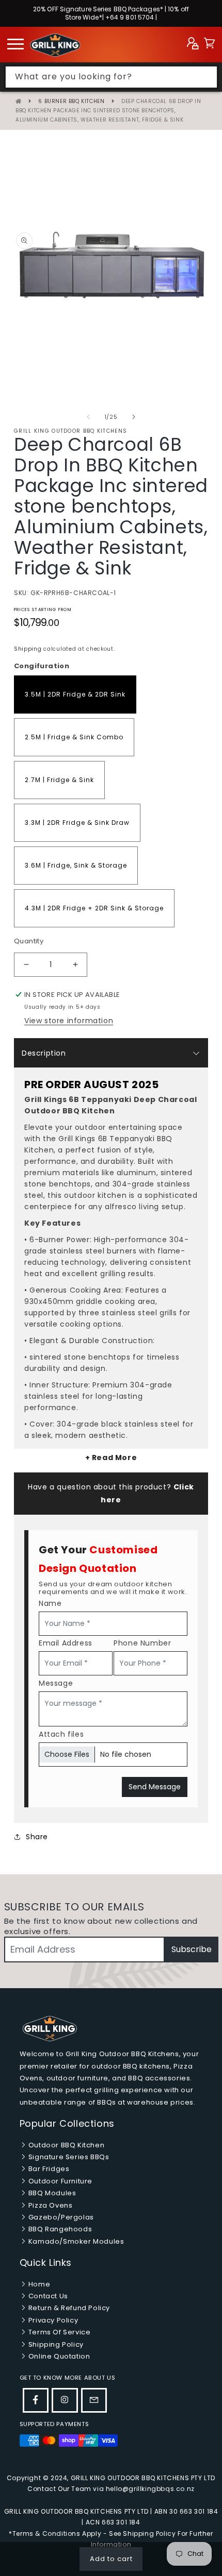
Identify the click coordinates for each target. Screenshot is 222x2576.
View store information (69, 1021)
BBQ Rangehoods (59, 2229)
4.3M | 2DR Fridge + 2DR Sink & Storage (94, 908)
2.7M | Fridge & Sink (59, 780)
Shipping (28, 649)
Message (56, 1683)
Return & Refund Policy (68, 2308)
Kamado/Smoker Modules (75, 2241)
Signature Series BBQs (68, 2157)
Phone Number (142, 1643)
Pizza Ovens (49, 2205)
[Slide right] (134, 417)
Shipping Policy (55, 2344)
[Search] (207, 77)
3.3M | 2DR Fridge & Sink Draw (77, 823)
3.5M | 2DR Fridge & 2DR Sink (75, 694)
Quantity (29, 941)
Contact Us (47, 2296)
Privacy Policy (52, 2320)
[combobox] (111, 77)
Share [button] (37, 1837)
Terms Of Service (58, 2332)
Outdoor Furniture (59, 2181)
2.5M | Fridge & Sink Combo (74, 737)
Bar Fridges (48, 2169)
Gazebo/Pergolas (60, 2217)
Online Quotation (58, 2356)
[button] (209, 45)
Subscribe (192, 1949)
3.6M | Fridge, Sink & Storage (76, 865)
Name (50, 1603)
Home (38, 2284)
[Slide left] (88, 417)
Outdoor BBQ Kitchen (65, 2145)
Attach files (61, 1734)
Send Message (155, 1787)
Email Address (66, 1643)
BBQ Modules (51, 2193)
